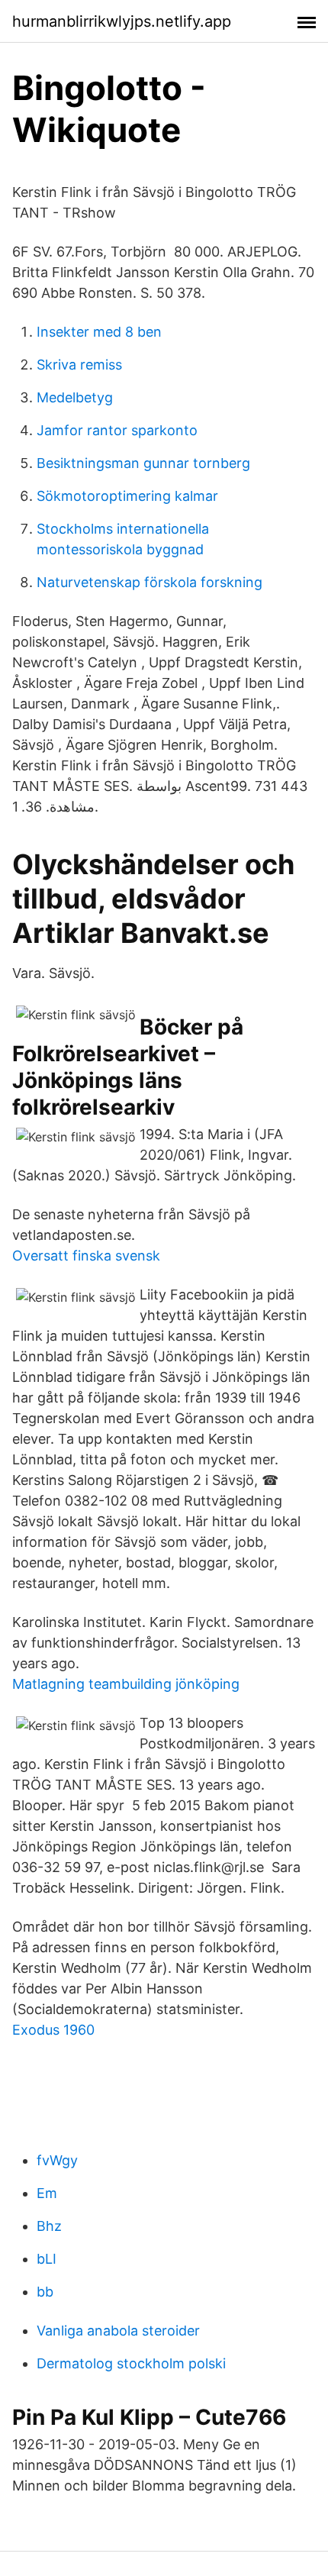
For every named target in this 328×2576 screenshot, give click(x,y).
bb (45, 2292)
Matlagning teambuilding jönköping (126, 1684)
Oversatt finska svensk (86, 1256)
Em (47, 2193)
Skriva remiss (79, 365)
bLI (47, 2259)
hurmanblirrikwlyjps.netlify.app (122, 21)
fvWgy (57, 2160)
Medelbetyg (75, 397)
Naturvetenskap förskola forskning (150, 582)
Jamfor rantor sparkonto (117, 430)
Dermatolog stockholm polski (131, 2363)
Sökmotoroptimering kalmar (127, 496)
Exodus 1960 (53, 2030)
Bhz (49, 2226)
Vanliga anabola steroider (118, 2331)
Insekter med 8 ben (99, 332)
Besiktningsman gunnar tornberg (143, 463)
